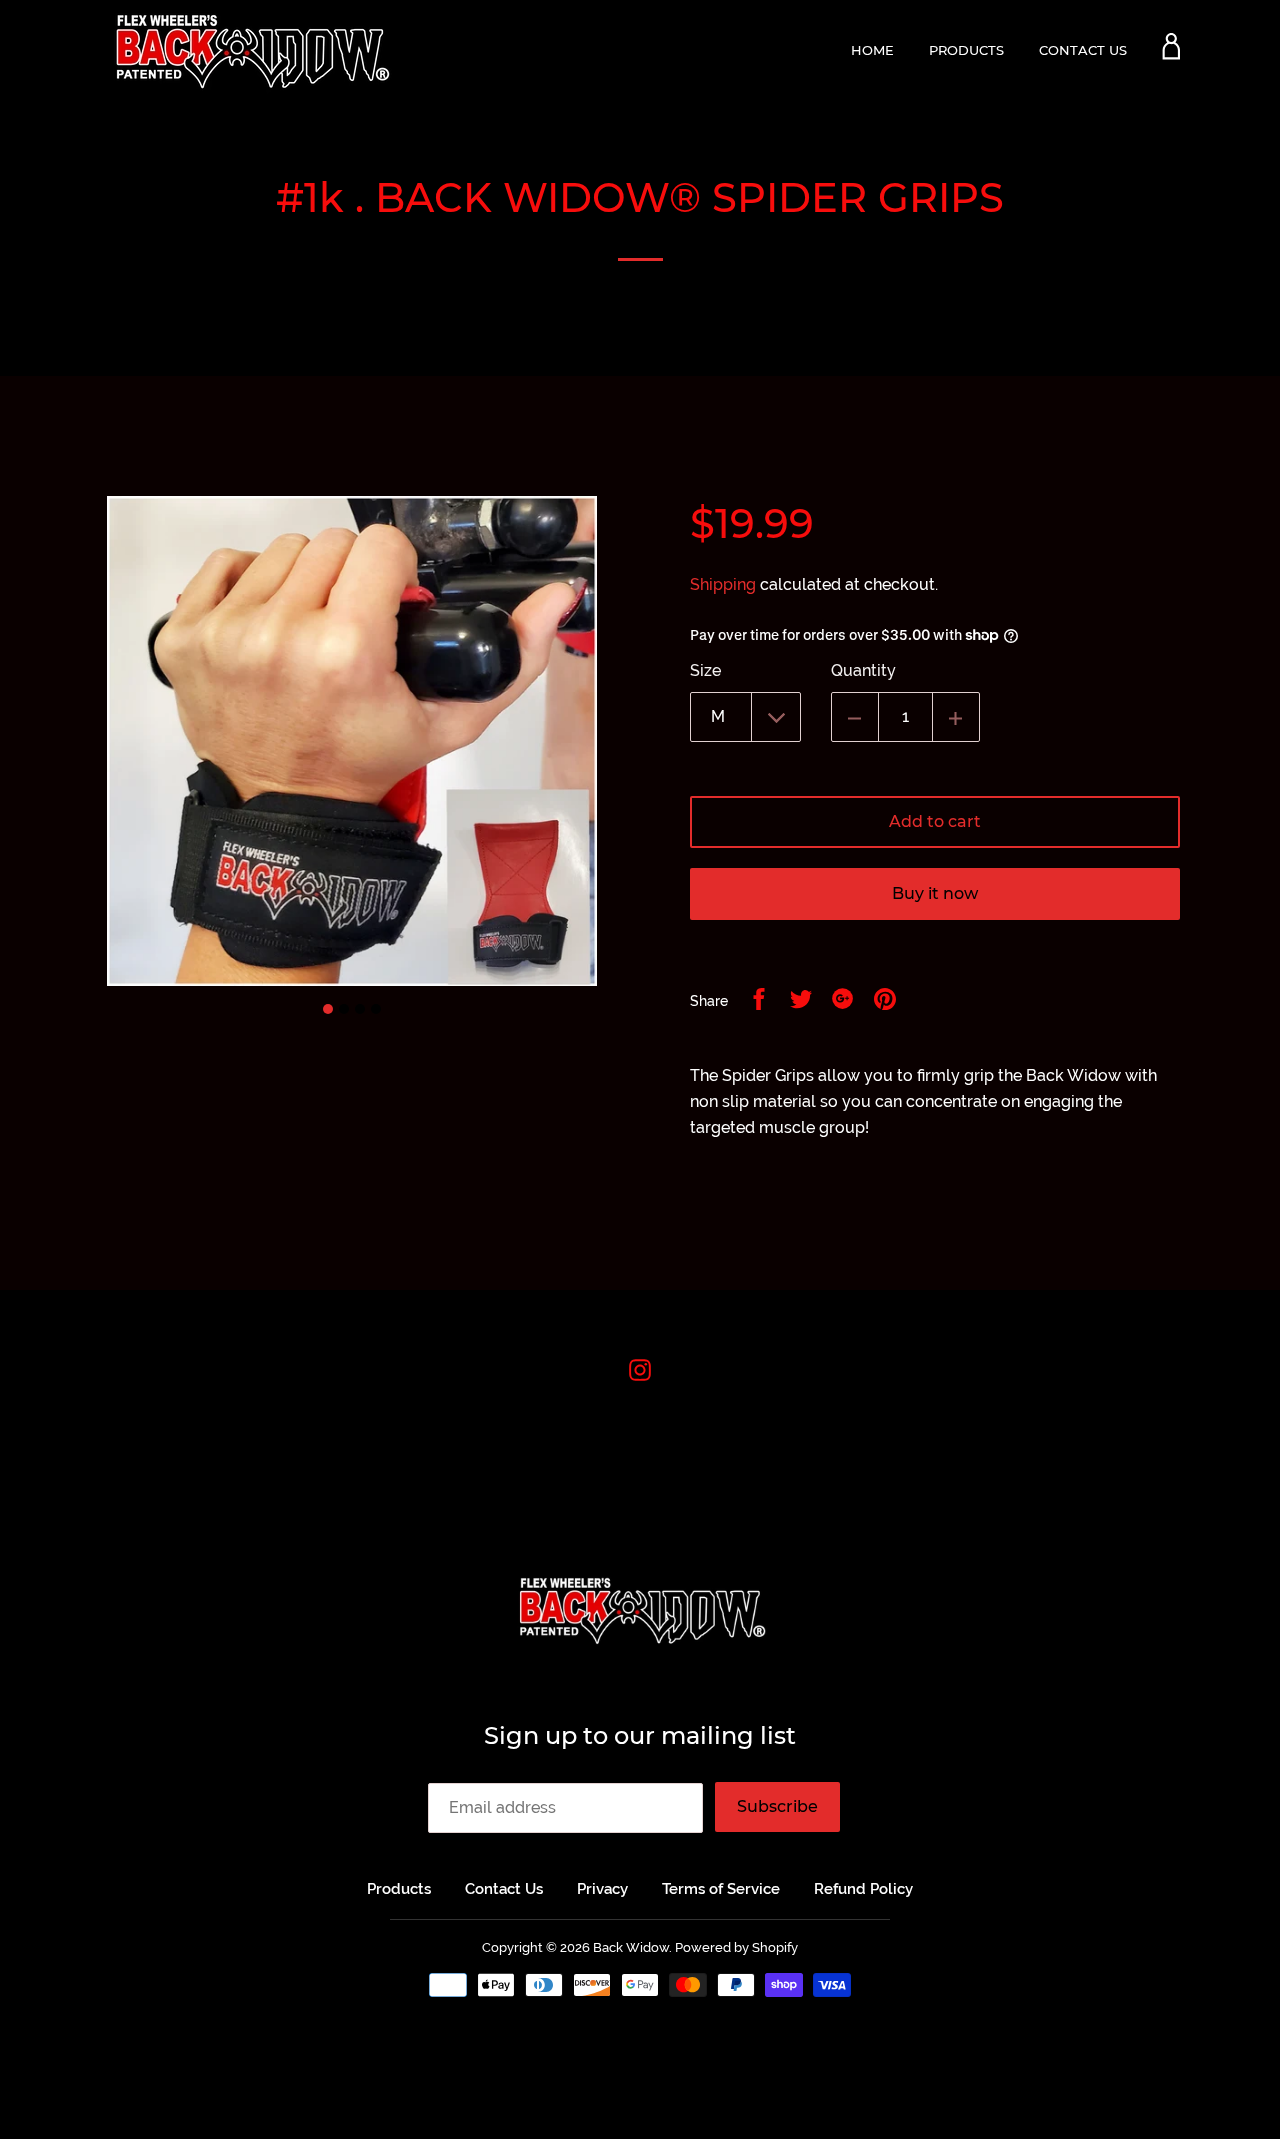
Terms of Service (721, 1889)
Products (966, 50)
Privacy (602, 1889)
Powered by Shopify (736, 1947)
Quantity (863, 670)
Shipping (723, 584)
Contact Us (1083, 50)
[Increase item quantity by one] (956, 717)
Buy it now (935, 893)
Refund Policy (863, 1889)
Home (872, 50)
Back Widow (631, 1947)
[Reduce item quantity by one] (855, 717)
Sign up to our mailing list (640, 1735)
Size (705, 670)
